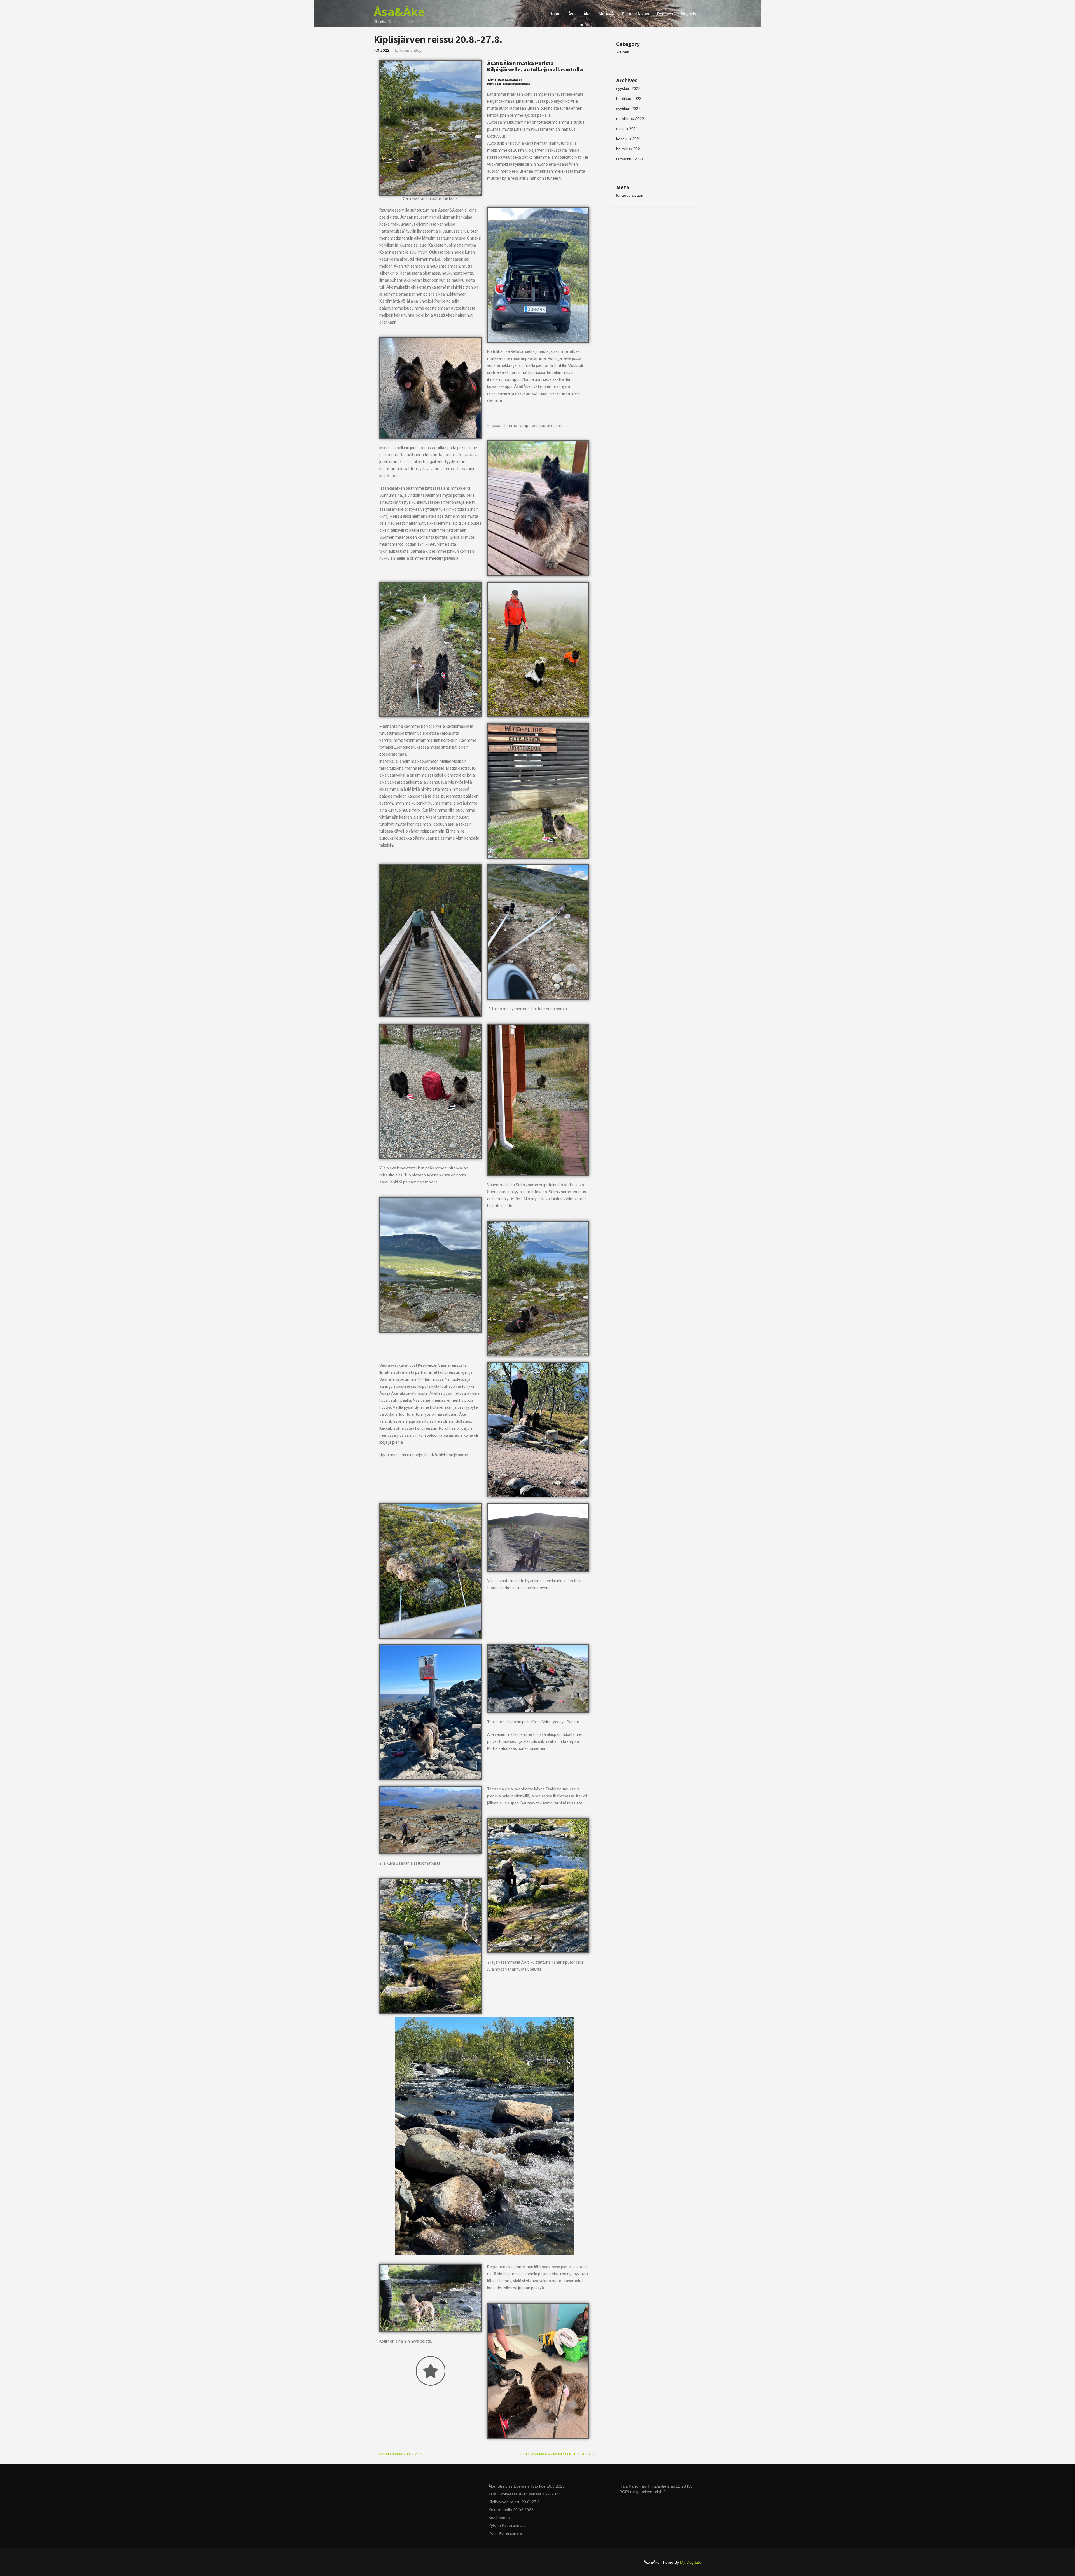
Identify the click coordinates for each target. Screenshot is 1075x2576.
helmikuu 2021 (629, 149)
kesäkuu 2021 (629, 139)
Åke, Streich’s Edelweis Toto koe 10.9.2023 (527, 2486)
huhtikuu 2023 (629, 99)
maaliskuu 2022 (630, 119)
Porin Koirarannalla (505, 2533)
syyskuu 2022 (628, 109)
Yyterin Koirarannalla (507, 2525)
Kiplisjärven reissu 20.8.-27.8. (515, 2502)
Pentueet (665, 14)
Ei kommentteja (409, 50)
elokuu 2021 (627, 129)
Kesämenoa (499, 2518)
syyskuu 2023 (628, 88)
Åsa (572, 14)
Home (555, 14)
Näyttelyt (689, 14)
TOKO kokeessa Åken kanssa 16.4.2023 (556, 2454)
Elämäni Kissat (635, 14)
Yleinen (623, 52)
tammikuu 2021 (630, 159)
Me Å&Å (606, 14)
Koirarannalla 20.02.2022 (399, 2454)
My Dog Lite (691, 2562)
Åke (587, 14)
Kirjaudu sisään (630, 195)
